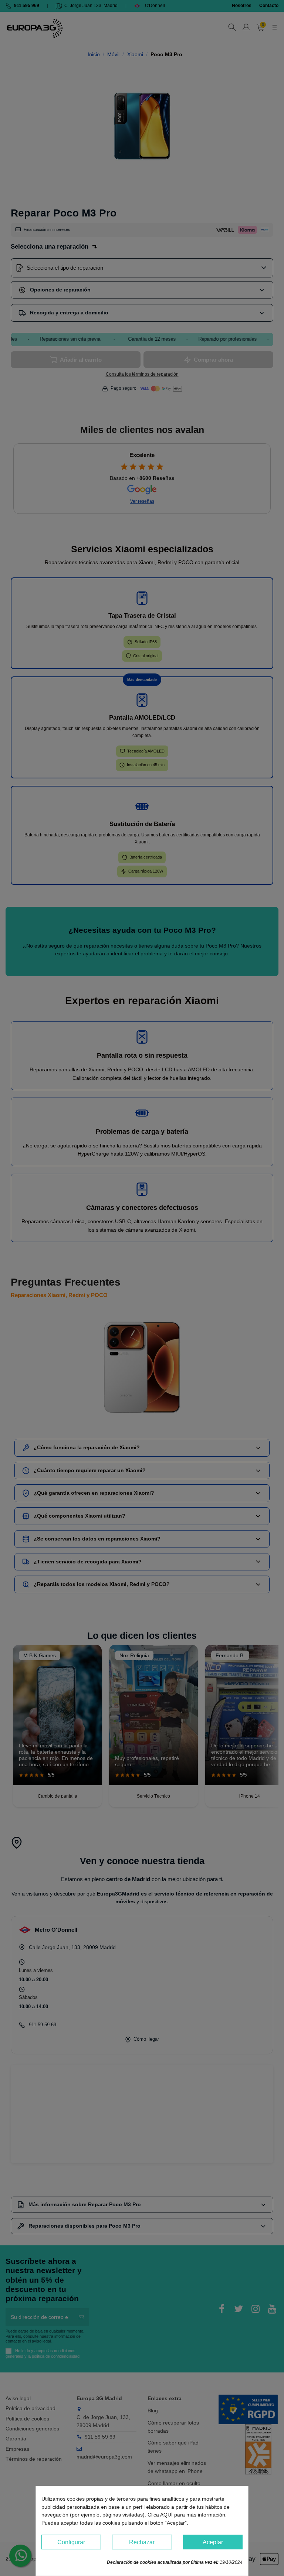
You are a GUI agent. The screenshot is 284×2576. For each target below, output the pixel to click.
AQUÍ (166, 2515)
